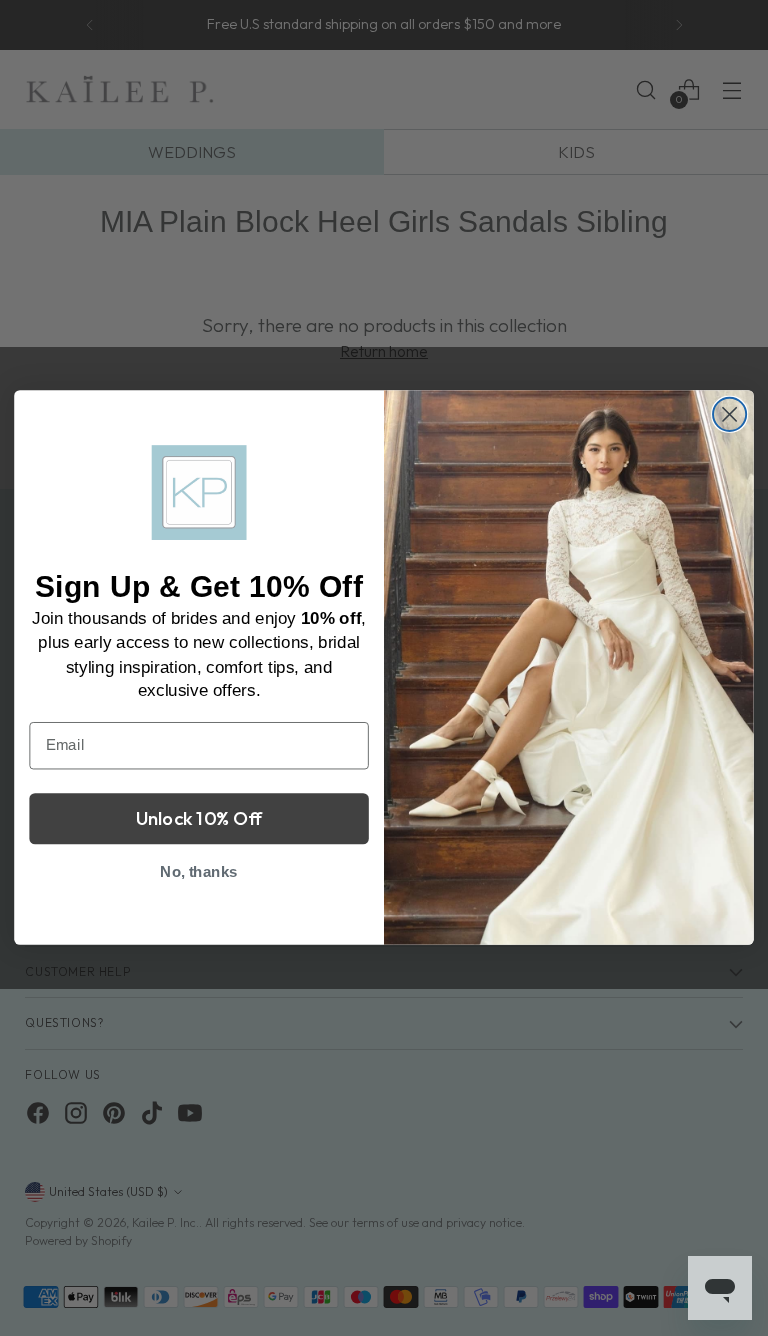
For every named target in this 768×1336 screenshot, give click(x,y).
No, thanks (199, 872)
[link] (199, 493)
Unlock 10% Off (199, 819)
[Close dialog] (729, 414)
